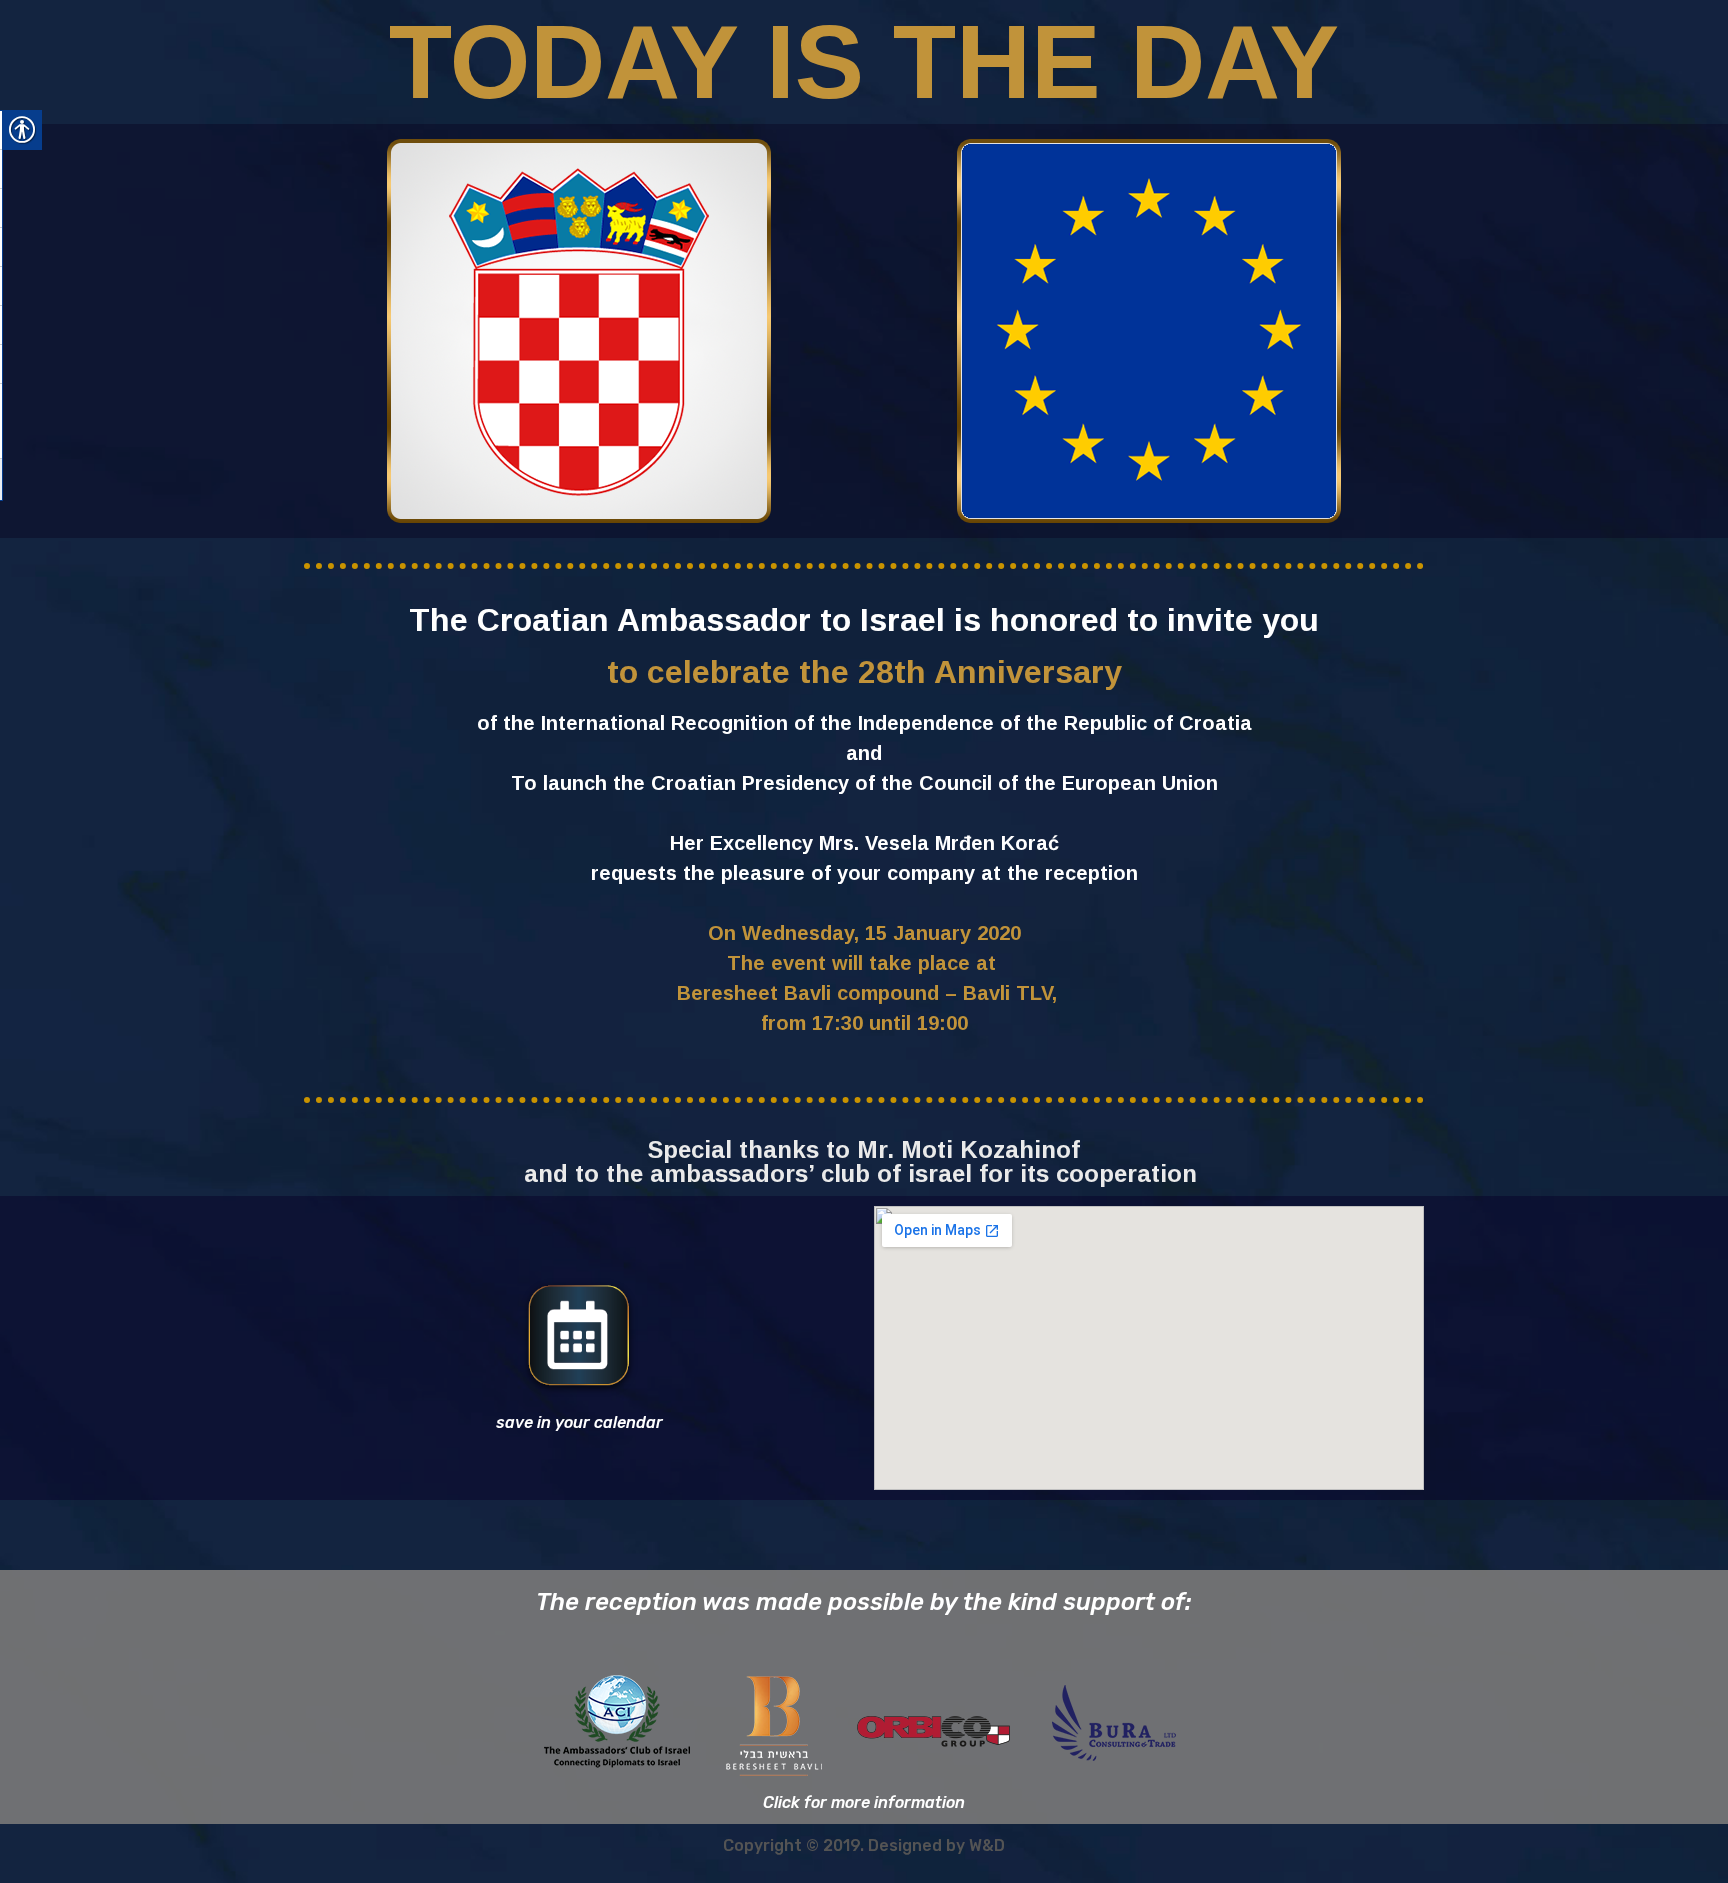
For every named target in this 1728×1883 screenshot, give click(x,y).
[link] (579, 1337)
